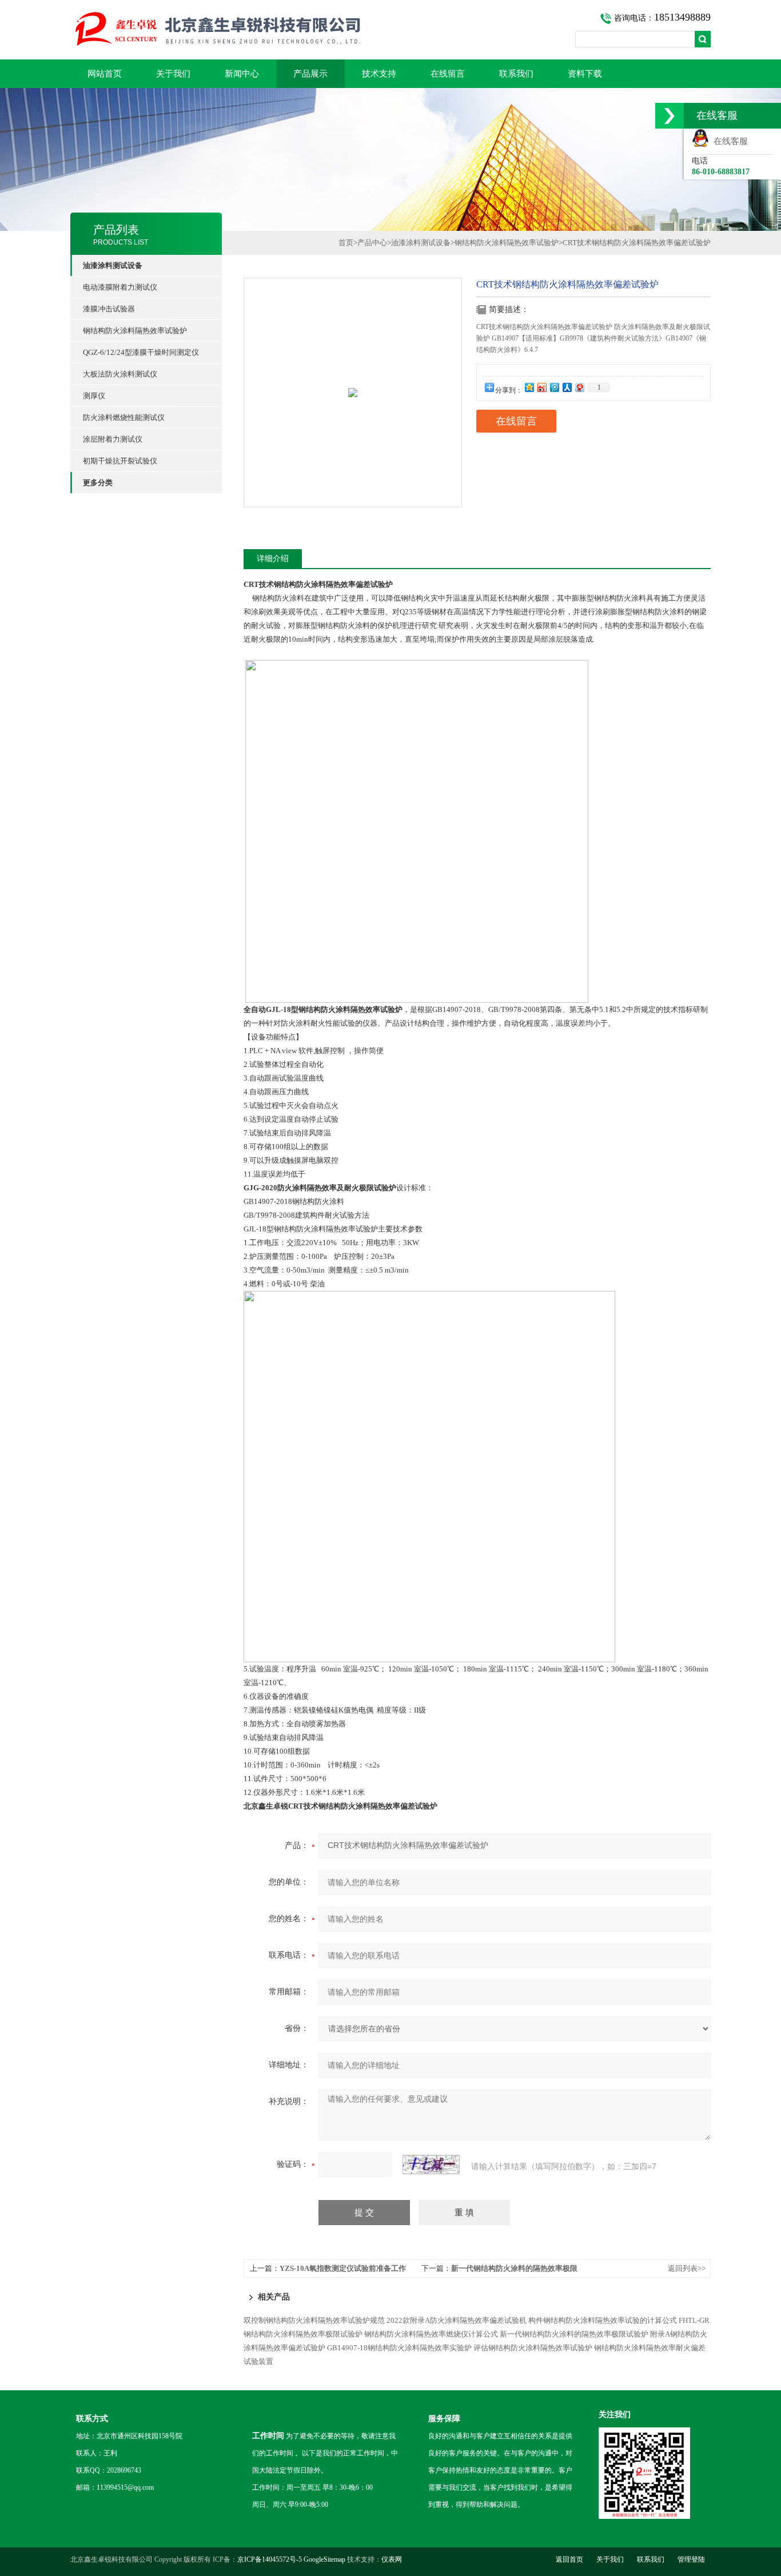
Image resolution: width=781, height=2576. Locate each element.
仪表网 (392, 2559)
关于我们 (173, 74)
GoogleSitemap (324, 2559)
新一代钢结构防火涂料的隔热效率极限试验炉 (574, 2334)
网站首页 (105, 74)
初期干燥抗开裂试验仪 (120, 461)
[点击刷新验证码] (431, 2165)
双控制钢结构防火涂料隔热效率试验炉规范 (314, 2320)
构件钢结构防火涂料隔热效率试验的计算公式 (603, 2320)
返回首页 (569, 2559)
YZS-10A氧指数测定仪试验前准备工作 (343, 2268)
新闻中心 (242, 74)
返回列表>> (687, 2268)
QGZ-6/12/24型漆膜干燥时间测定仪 (141, 352)
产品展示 (310, 74)
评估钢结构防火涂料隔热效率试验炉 (533, 2348)
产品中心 (372, 243)
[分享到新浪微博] (541, 387)
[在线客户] (670, 116)
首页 (346, 243)
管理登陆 (691, 2559)
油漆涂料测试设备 (421, 243)
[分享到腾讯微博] (554, 387)
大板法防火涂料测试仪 (120, 374)
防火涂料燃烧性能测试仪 (124, 417)
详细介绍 (273, 559)
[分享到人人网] (567, 387)
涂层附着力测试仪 (113, 439)
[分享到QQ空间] (529, 387)
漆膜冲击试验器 (109, 309)
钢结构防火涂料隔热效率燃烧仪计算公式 (431, 2334)
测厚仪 (94, 396)
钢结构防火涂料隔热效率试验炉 (135, 331)
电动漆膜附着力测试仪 (120, 287)
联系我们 (516, 74)
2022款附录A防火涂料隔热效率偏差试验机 (457, 2320)
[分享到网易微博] (579, 387)
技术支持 (379, 74)
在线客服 (728, 141)
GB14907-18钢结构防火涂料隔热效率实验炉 (399, 2348)
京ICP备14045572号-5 (270, 2559)
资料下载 (585, 74)
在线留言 (448, 74)
